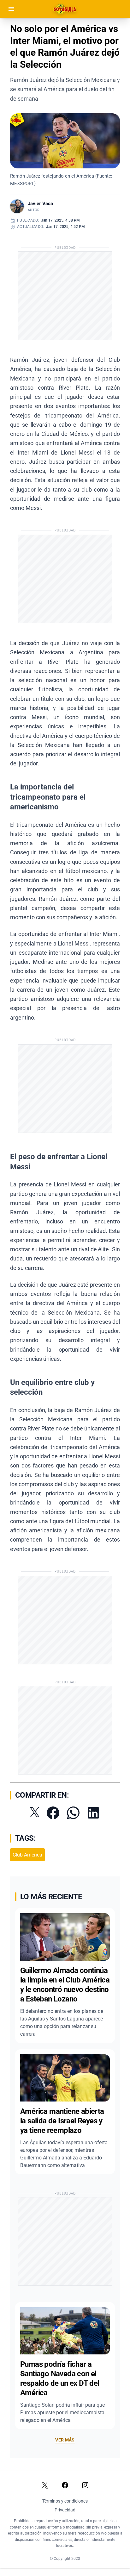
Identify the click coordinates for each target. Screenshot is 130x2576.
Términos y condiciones (65, 2501)
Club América (27, 1855)
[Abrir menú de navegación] (11, 9)
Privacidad (65, 2510)
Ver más (65, 2440)
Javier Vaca (40, 204)
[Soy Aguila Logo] (65, 9)
